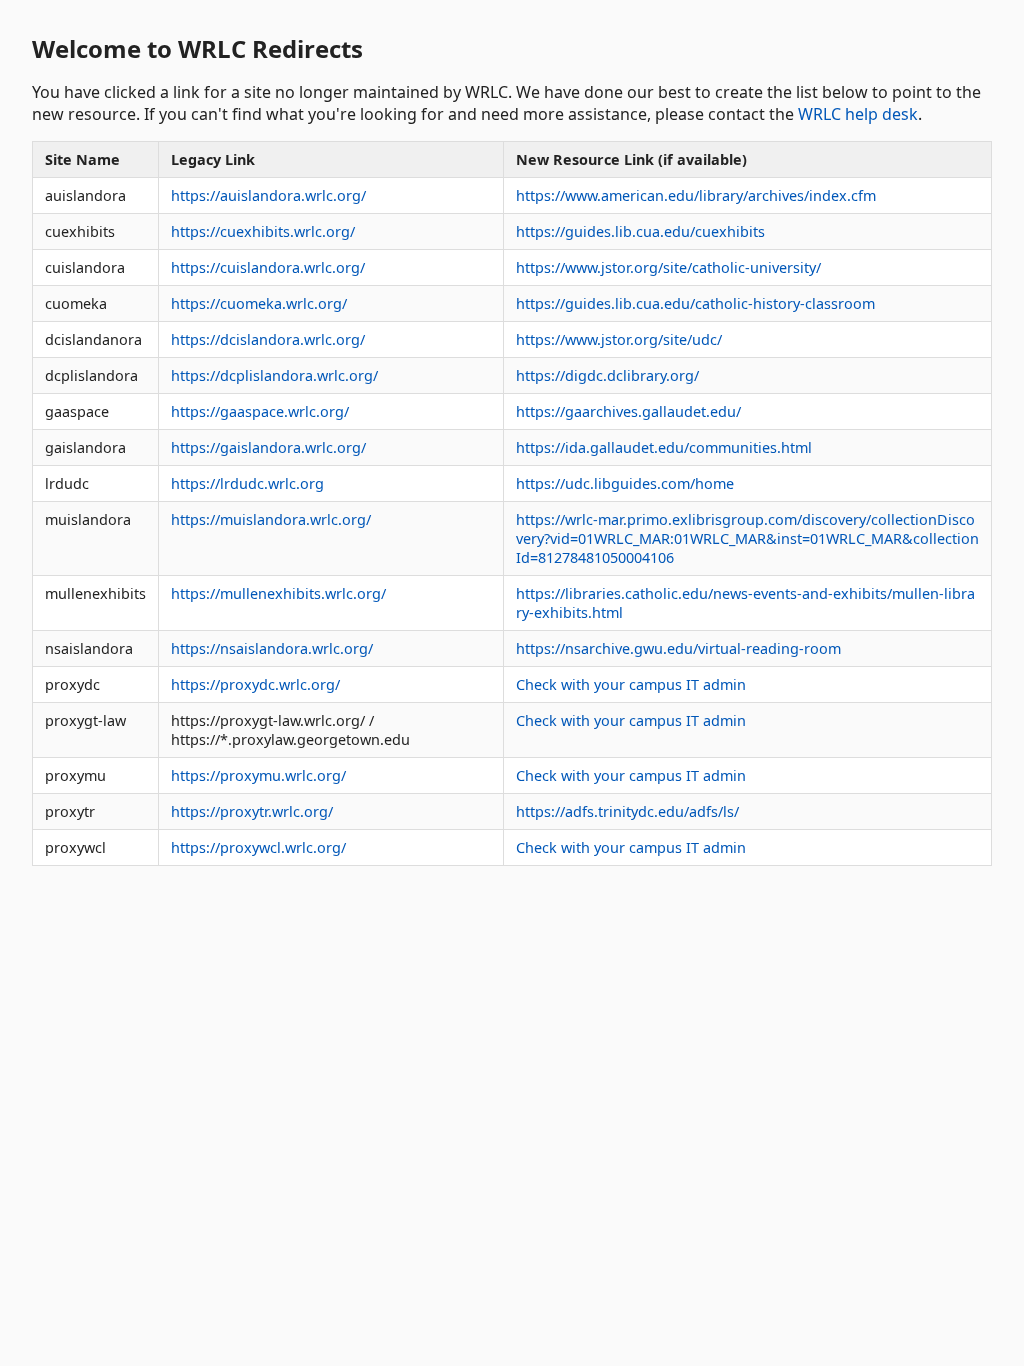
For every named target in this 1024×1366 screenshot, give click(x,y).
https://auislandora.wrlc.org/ (268, 195)
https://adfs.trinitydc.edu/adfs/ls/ (627, 811)
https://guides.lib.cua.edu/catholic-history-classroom (695, 303)
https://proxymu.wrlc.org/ (258, 775)
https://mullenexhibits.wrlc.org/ (278, 593)
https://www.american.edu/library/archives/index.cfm (696, 195)
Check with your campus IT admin (631, 684)
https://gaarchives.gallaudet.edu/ (628, 411)
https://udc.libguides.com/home (625, 483)
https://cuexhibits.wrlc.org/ (263, 231)
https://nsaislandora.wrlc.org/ (272, 648)
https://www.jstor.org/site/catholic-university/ (668, 267)
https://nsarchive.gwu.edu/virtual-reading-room (678, 648)
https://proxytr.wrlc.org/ (252, 811)
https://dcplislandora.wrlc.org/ (274, 375)
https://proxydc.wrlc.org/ (255, 684)
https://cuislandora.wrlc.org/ (268, 267)
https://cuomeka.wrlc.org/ (259, 303)
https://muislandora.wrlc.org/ (271, 519)
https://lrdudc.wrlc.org (247, 483)
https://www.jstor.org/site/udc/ (619, 339)
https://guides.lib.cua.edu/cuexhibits (640, 231)
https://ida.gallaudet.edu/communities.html (664, 447)
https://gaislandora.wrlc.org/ (268, 447)
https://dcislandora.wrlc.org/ (268, 339)
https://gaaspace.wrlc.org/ (260, 411)
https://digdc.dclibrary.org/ (607, 375)
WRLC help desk (858, 114)
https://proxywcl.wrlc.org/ (258, 847)
